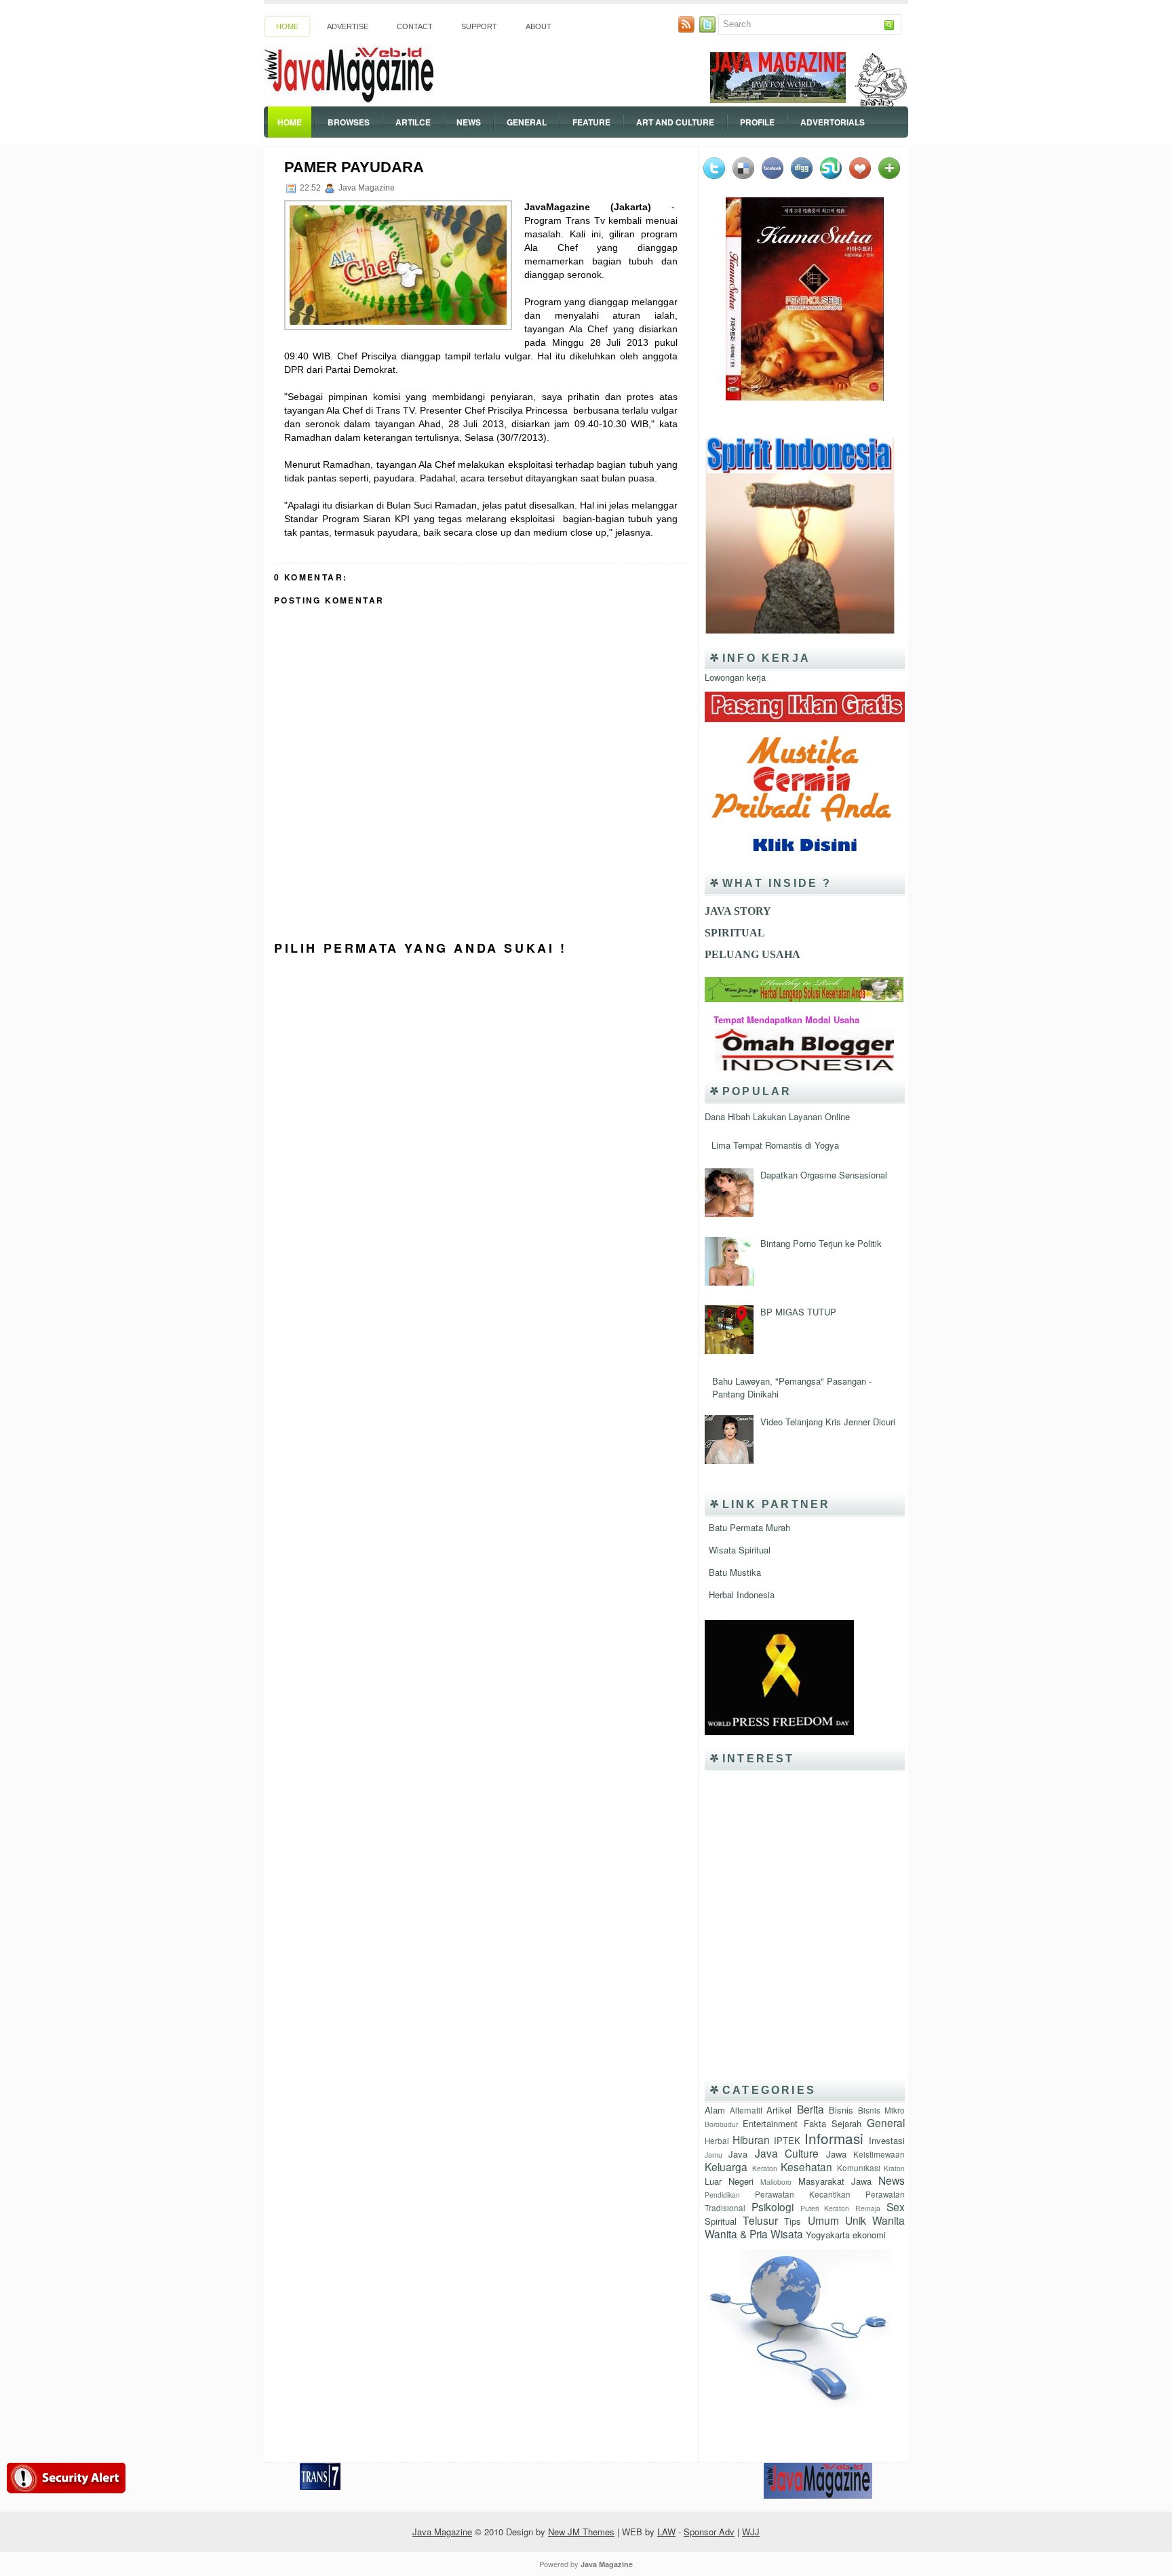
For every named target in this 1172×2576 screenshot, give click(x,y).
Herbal (717, 2141)
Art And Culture (675, 122)
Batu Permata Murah (749, 1527)
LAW (666, 2532)
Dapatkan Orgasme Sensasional (824, 1175)
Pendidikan (722, 2195)
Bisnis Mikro (881, 2110)
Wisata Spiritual (740, 1550)
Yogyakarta (828, 2235)
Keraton (765, 2168)
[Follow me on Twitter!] (709, 29)
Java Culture (787, 2153)
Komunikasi (859, 2168)
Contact (415, 26)
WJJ (751, 2532)
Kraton (894, 2168)
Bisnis (841, 2110)
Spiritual (721, 2221)
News (469, 122)
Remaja (868, 2208)
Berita (810, 2109)
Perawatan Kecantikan (803, 2194)
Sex (896, 2206)
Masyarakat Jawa (835, 2181)
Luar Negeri (729, 2181)
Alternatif (746, 2110)
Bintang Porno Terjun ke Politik (821, 1243)
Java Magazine (442, 2532)
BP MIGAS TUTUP (798, 1312)
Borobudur (721, 2124)
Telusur (760, 2220)
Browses (349, 122)
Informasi (834, 2138)
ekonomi (869, 2235)
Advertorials (833, 122)
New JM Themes (581, 2532)
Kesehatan (806, 2166)
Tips (793, 2221)
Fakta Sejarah (833, 2123)
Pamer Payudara (354, 167)
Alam (715, 2110)
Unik (856, 2220)
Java (738, 2154)
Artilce (413, 122)
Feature (591, 122)
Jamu (714, 2155)
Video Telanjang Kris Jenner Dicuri (828, 1422)
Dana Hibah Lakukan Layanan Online (777, 1116)
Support (479, 26)
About (539, 26)
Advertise (348, 26)
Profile (757, 122)
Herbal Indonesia (742, 1594)
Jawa (836, 2154)
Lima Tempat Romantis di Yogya (775, 1145)
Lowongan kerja (735, 677)
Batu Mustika (735, 1572)
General (527, 122)
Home (287, 26)
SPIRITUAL (735, 933)
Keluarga (726, 2166)
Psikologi (773, 2206)
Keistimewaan (879, 2154)
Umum (823, 2220)
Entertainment (770, 2123)
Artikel (779, 2110)
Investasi (887, 2140)
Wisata (787, 2234)
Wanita (888, 2220)
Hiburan (751, 2139)
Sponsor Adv (709, 2532)
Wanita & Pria (736, 2234)
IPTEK (787, 2140)
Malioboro (776, 2182)
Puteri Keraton (825, 2208)
